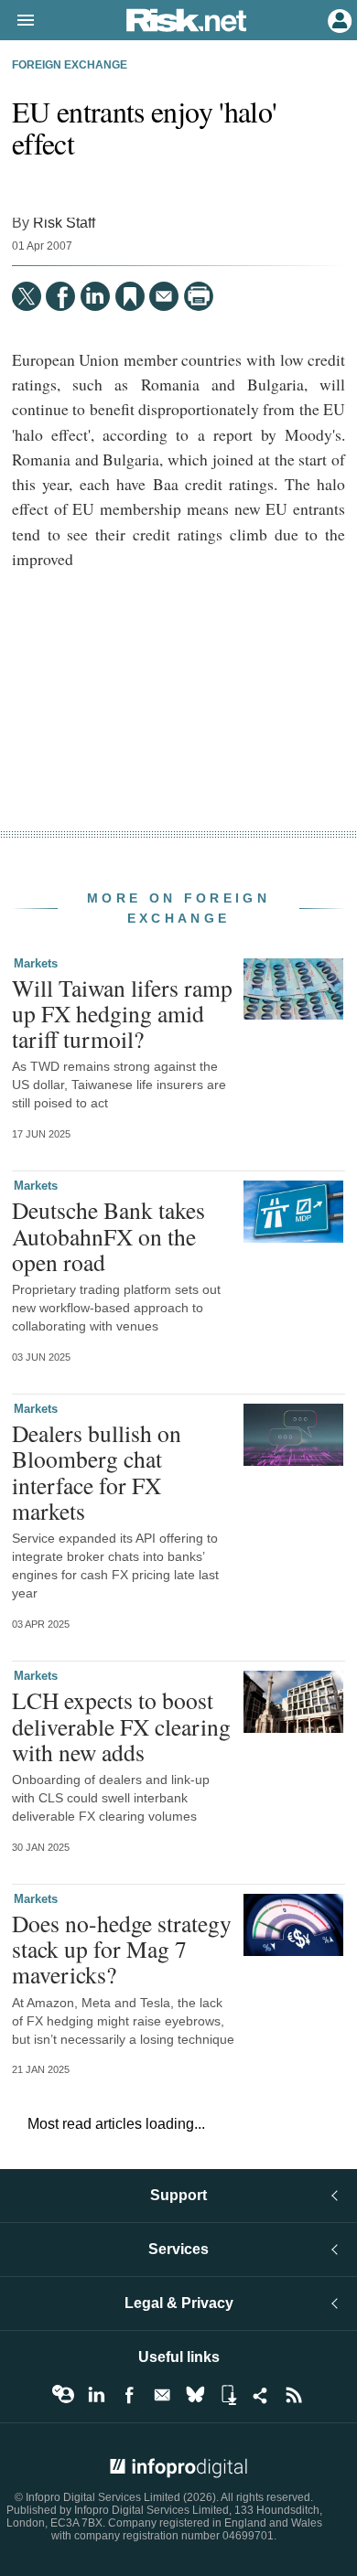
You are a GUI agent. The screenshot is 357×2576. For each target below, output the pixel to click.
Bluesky (195, 2395)
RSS (294, 2395)
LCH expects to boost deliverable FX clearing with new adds (121, 1726)
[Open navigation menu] (17, 21)
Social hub (261, 2395)
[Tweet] (27, 296)
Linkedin (96, 2395)
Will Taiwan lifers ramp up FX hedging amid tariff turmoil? (122, 1013)
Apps (228, 2395)
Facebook (129, 2395)
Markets (36, 963)
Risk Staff (64, 222)
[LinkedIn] (95, 296)
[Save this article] (130, 296)
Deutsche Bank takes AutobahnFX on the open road (108, 1235)
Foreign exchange (70, 65)
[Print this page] (199, 296)
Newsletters (162, 2395)
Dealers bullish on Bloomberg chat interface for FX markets (97, 1472)
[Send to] (164, 296)
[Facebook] (60, 296)
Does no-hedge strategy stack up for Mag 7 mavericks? (122, 1949)
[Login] (338, 19)
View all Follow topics (63, 2395)
